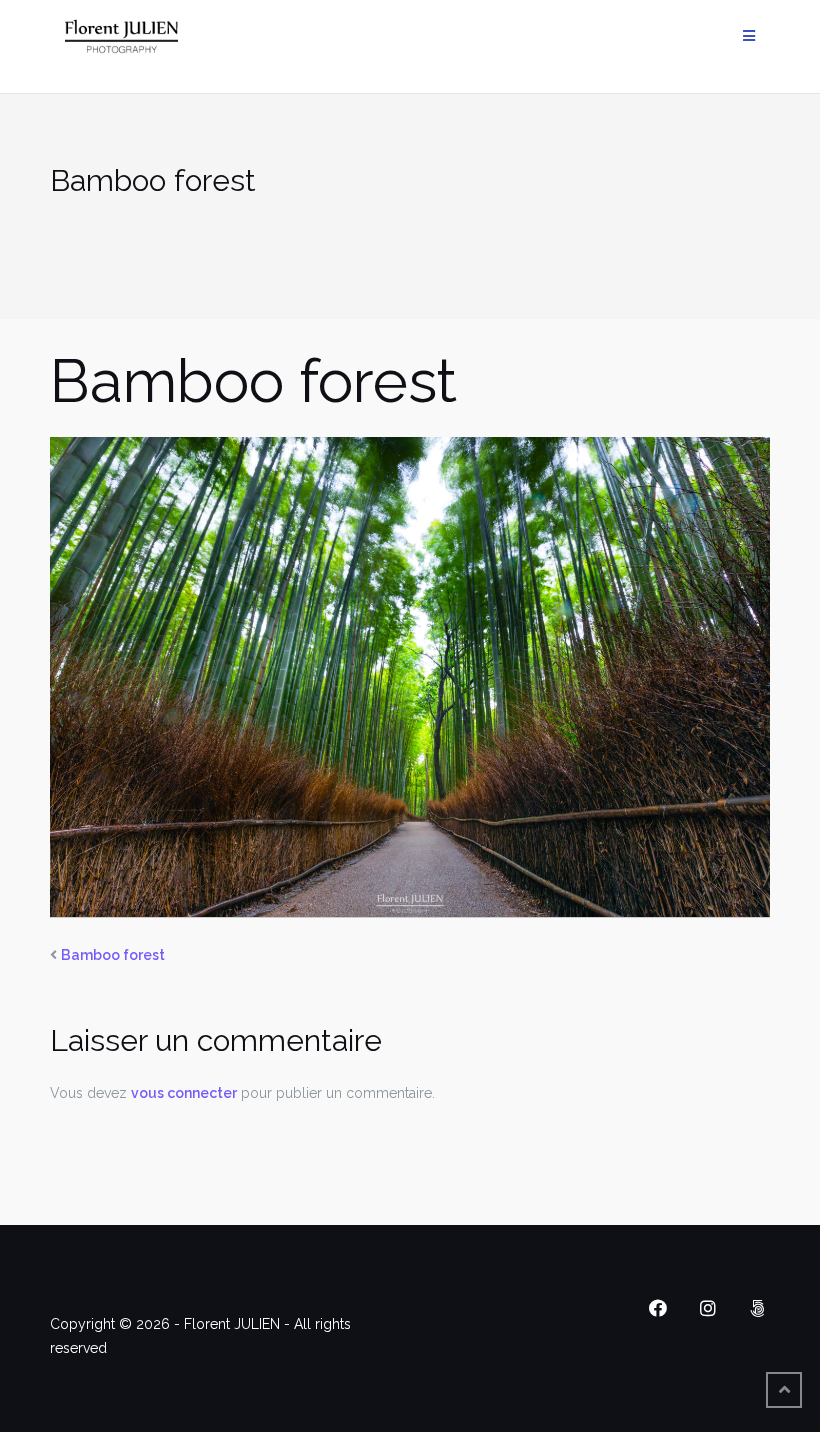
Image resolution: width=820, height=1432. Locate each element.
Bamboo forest (113, 955)
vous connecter (184, 1093)
